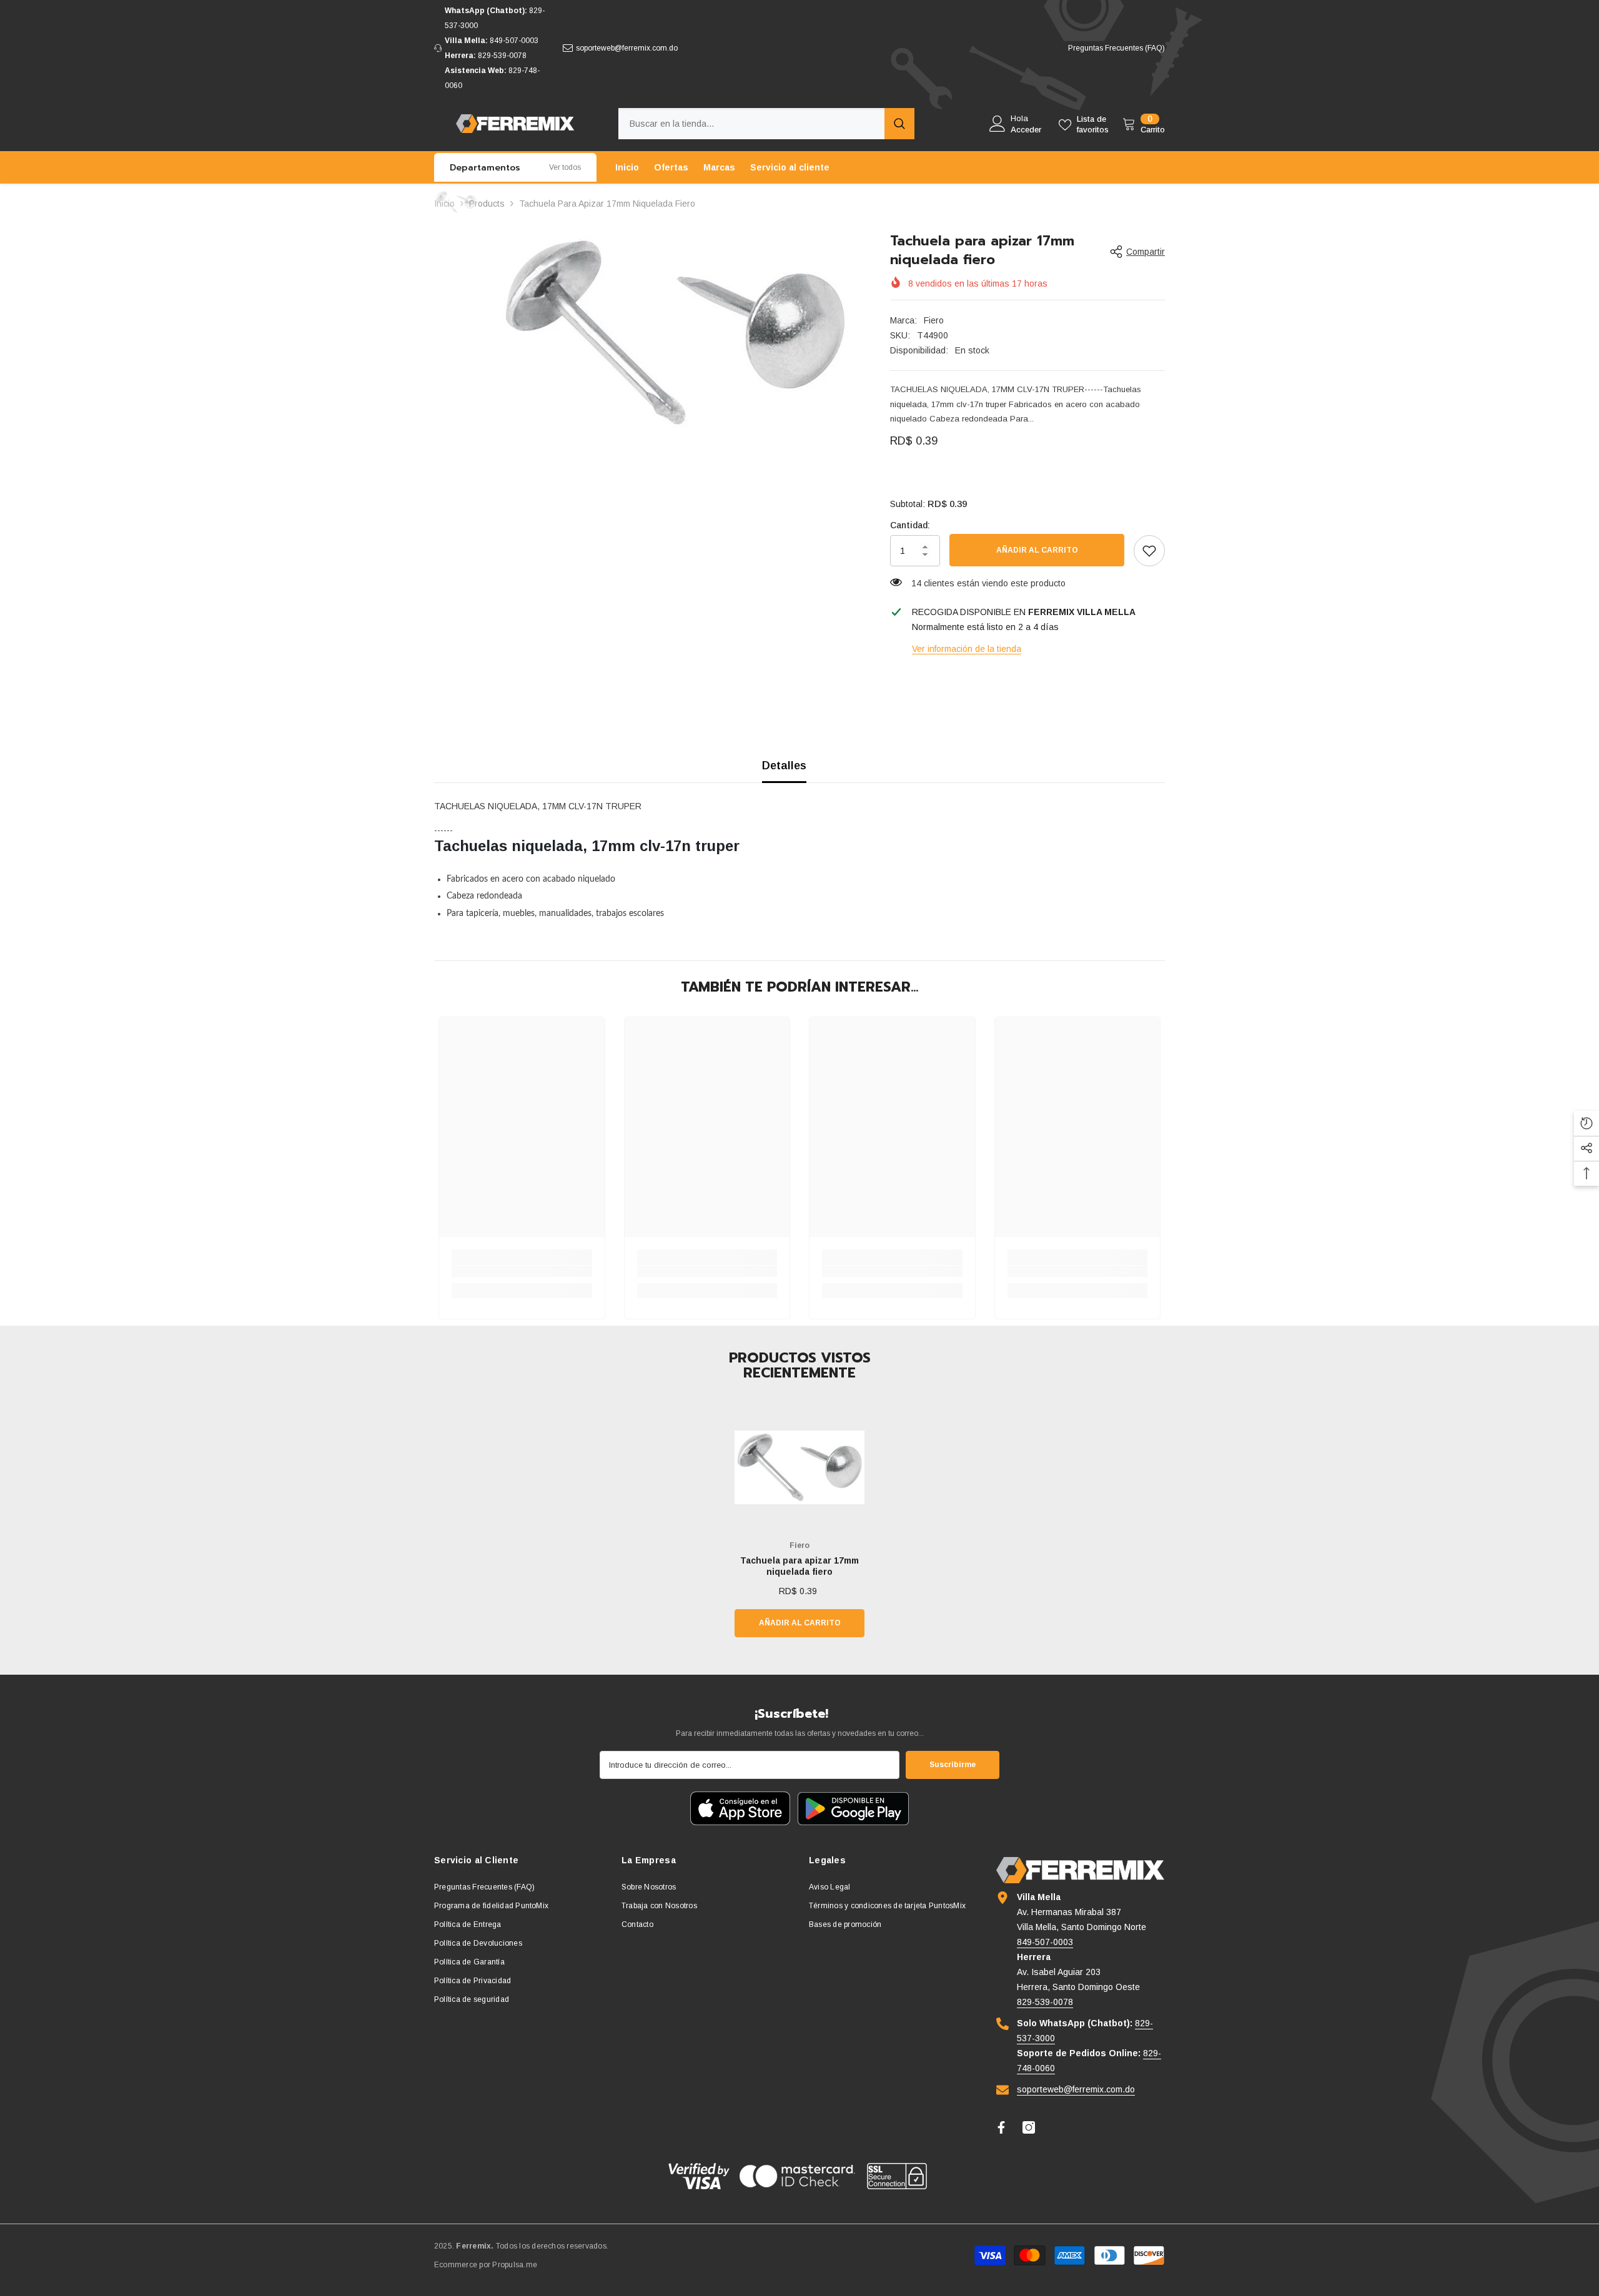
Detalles (784, 766)
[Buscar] (766, 124)
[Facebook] (1001, 2127)
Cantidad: (910, 525)
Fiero (934, 320)
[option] (675, 333)
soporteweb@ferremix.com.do (627, 48)
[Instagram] (1029, 2127)
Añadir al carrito (1037, 550)
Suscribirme (953, 1765)
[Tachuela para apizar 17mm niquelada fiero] (799, 1467)
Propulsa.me (515, 2265)
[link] (1149, 551)
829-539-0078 (502, 56)
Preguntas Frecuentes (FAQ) (1116, 48)
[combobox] (751, 124)
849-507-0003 (514, 41)
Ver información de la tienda (967, 649)
